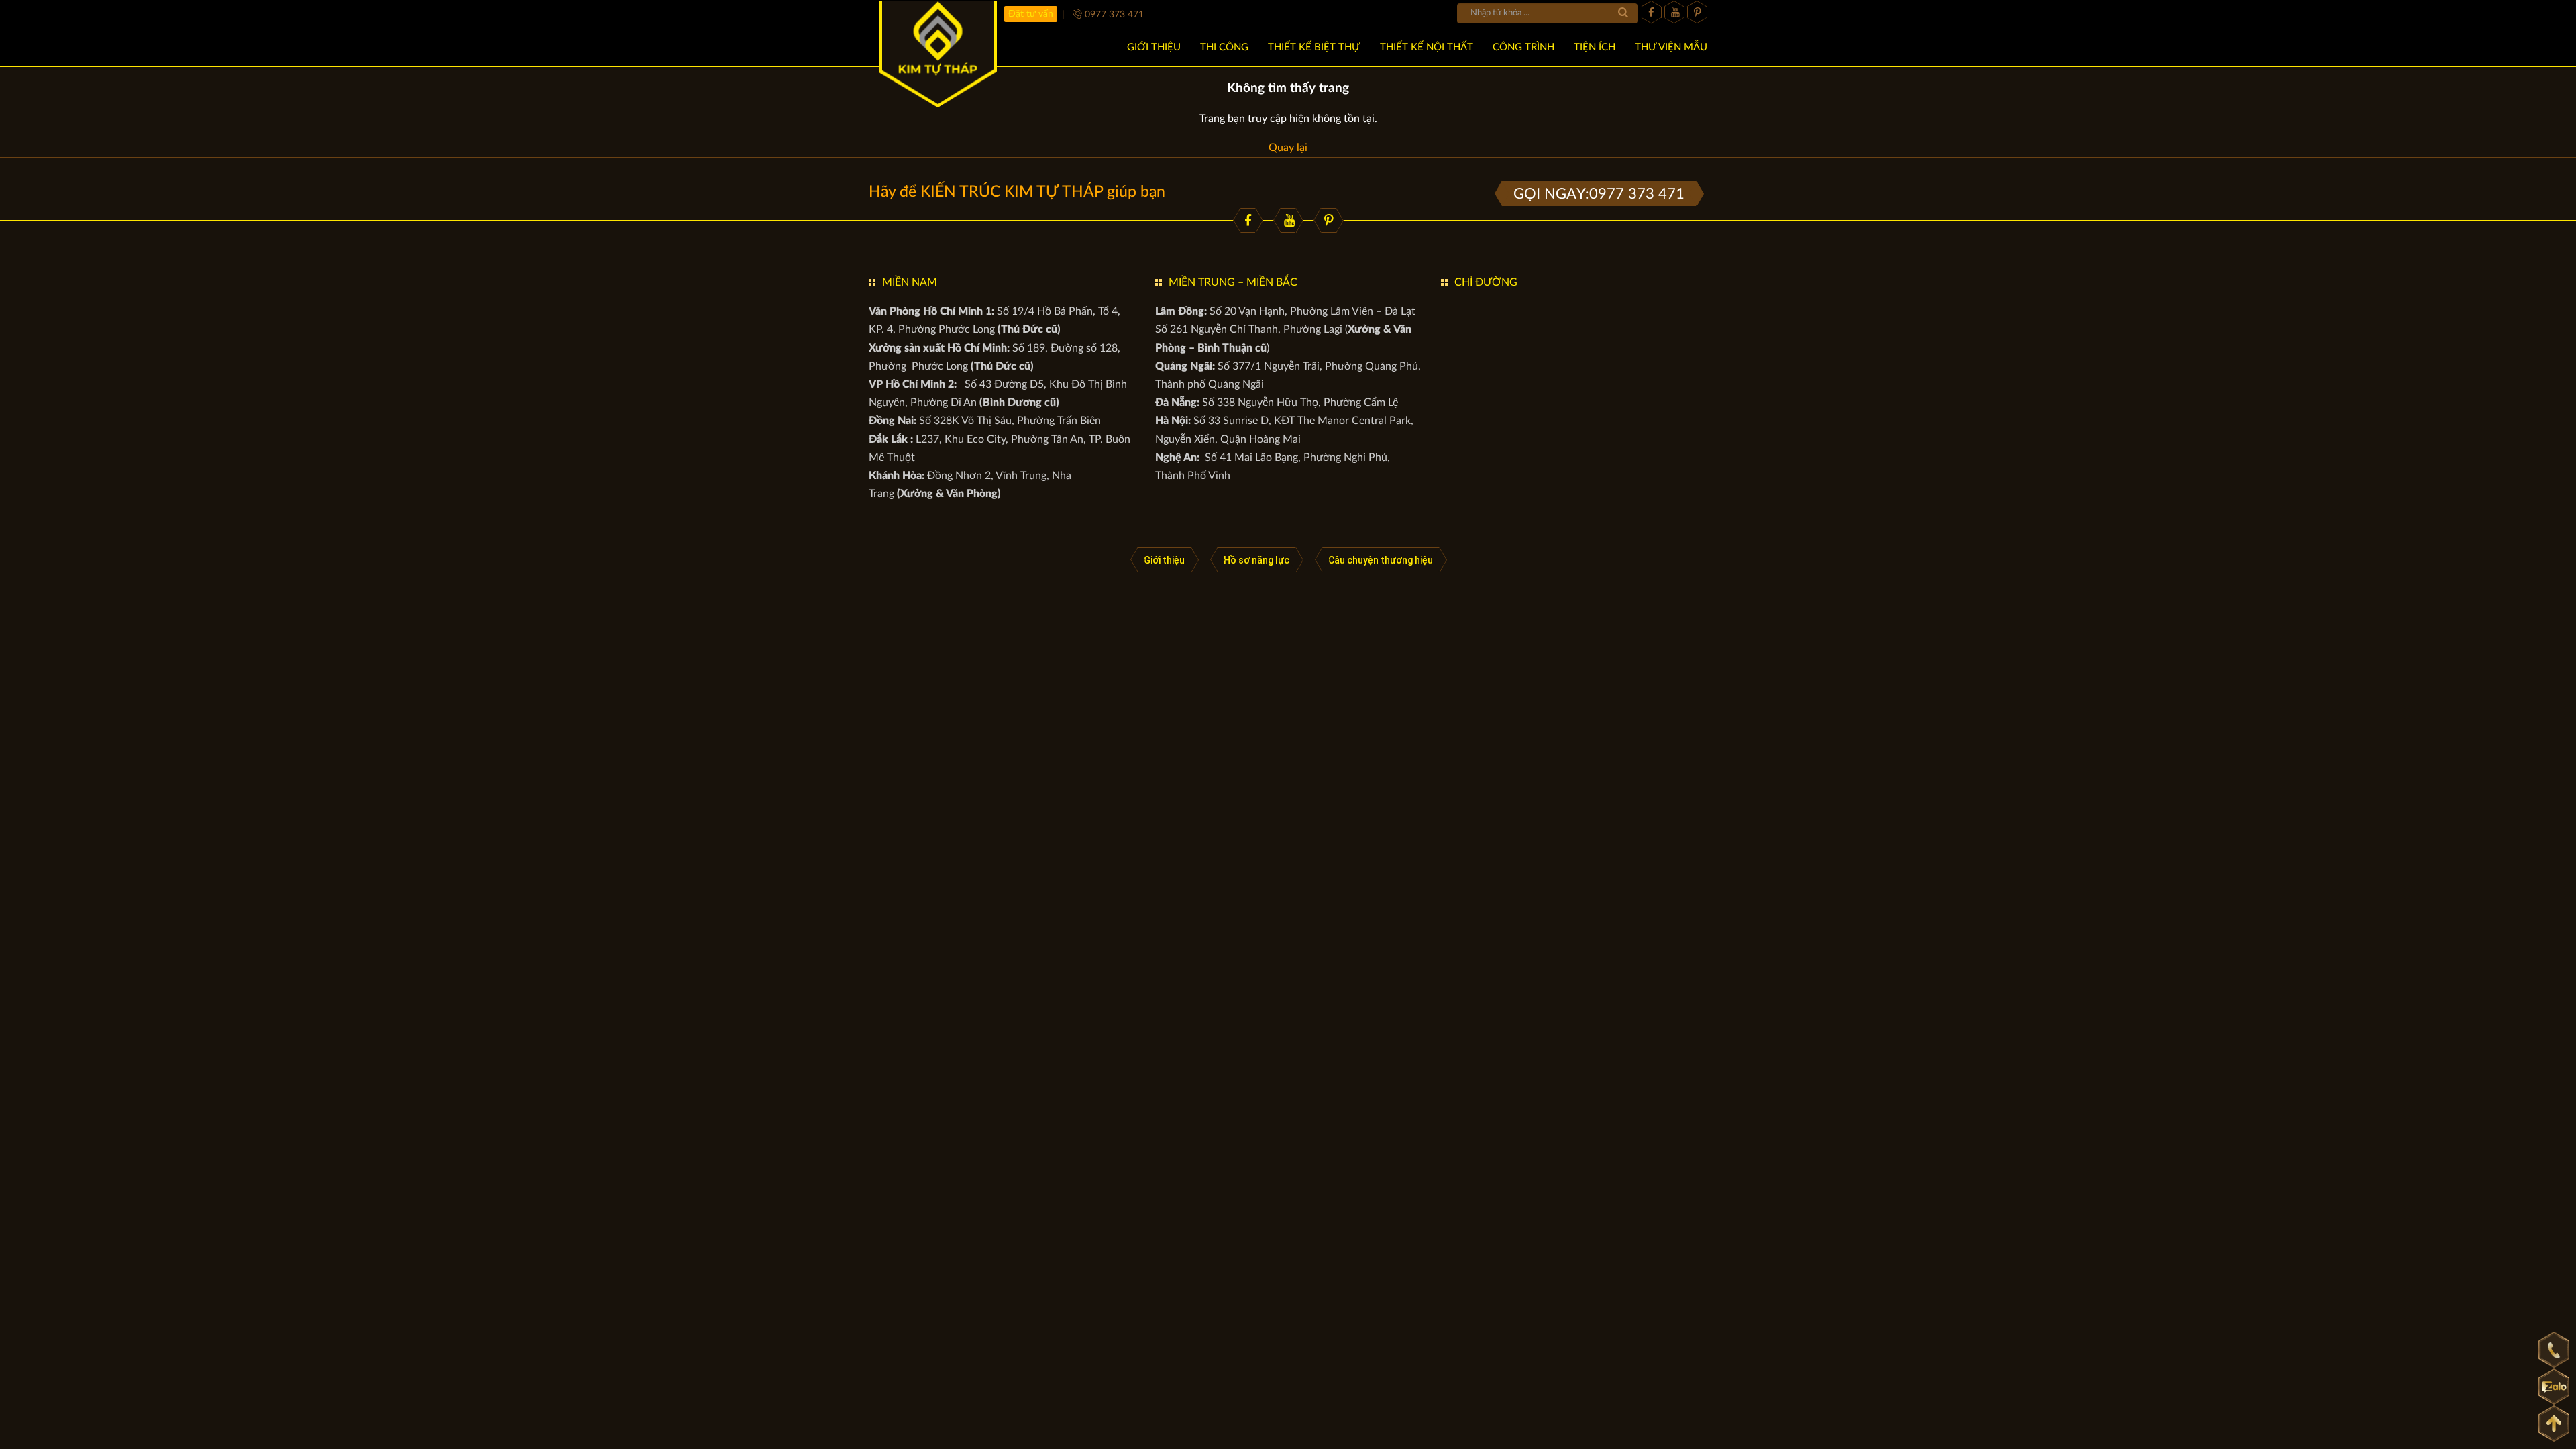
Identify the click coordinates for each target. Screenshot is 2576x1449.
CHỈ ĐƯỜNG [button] (1486, 282)
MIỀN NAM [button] (910, 282)
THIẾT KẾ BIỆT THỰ (1314, 47)
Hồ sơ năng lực (1256, 560)
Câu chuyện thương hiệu (1381, 560)
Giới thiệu (1164, 560)
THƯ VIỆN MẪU (1671, 47)
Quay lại (1288, 148)
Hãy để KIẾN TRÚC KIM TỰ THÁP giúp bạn (1017, 192)
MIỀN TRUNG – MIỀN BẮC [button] (1233, 282)
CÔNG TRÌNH (1523, 47)
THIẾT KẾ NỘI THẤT (1427, 47)
